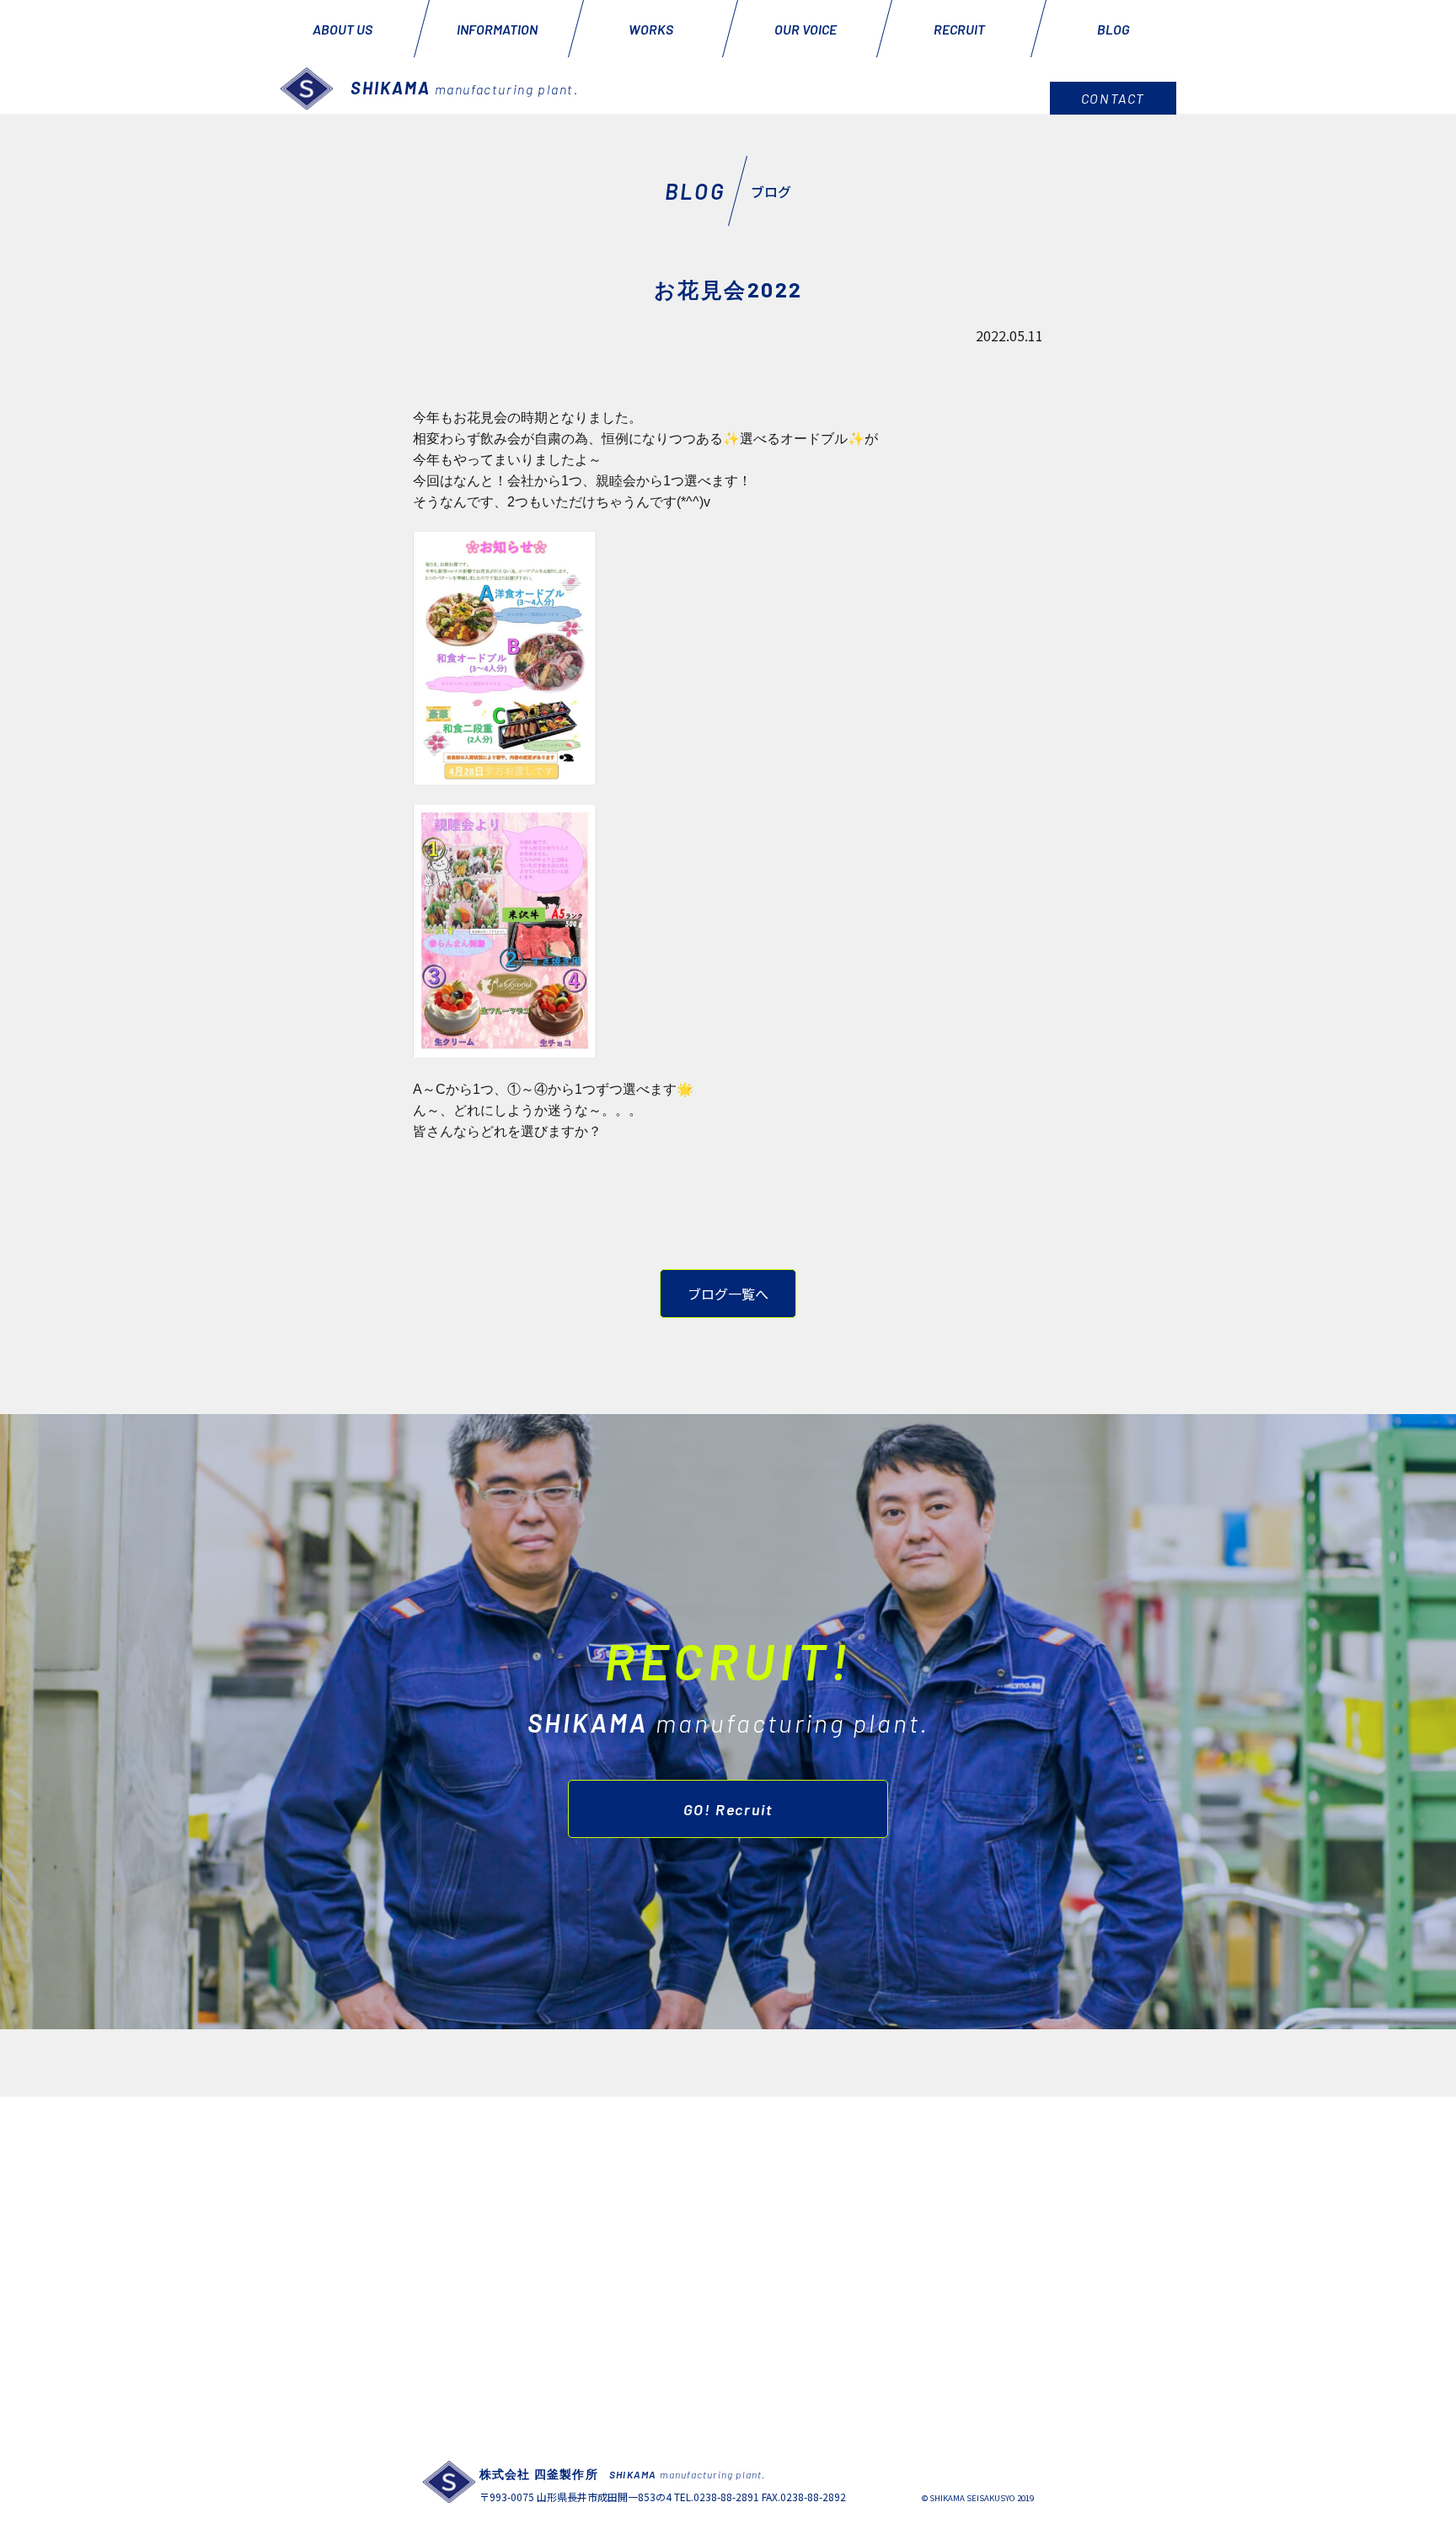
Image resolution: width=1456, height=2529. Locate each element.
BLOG (1113, 29)
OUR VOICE (806, 29)
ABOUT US (343, 29)
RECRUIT (959, 29)
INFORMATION (497, 29)
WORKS (651, 29)
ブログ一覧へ (728, 1294)
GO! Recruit (728, 1809)
